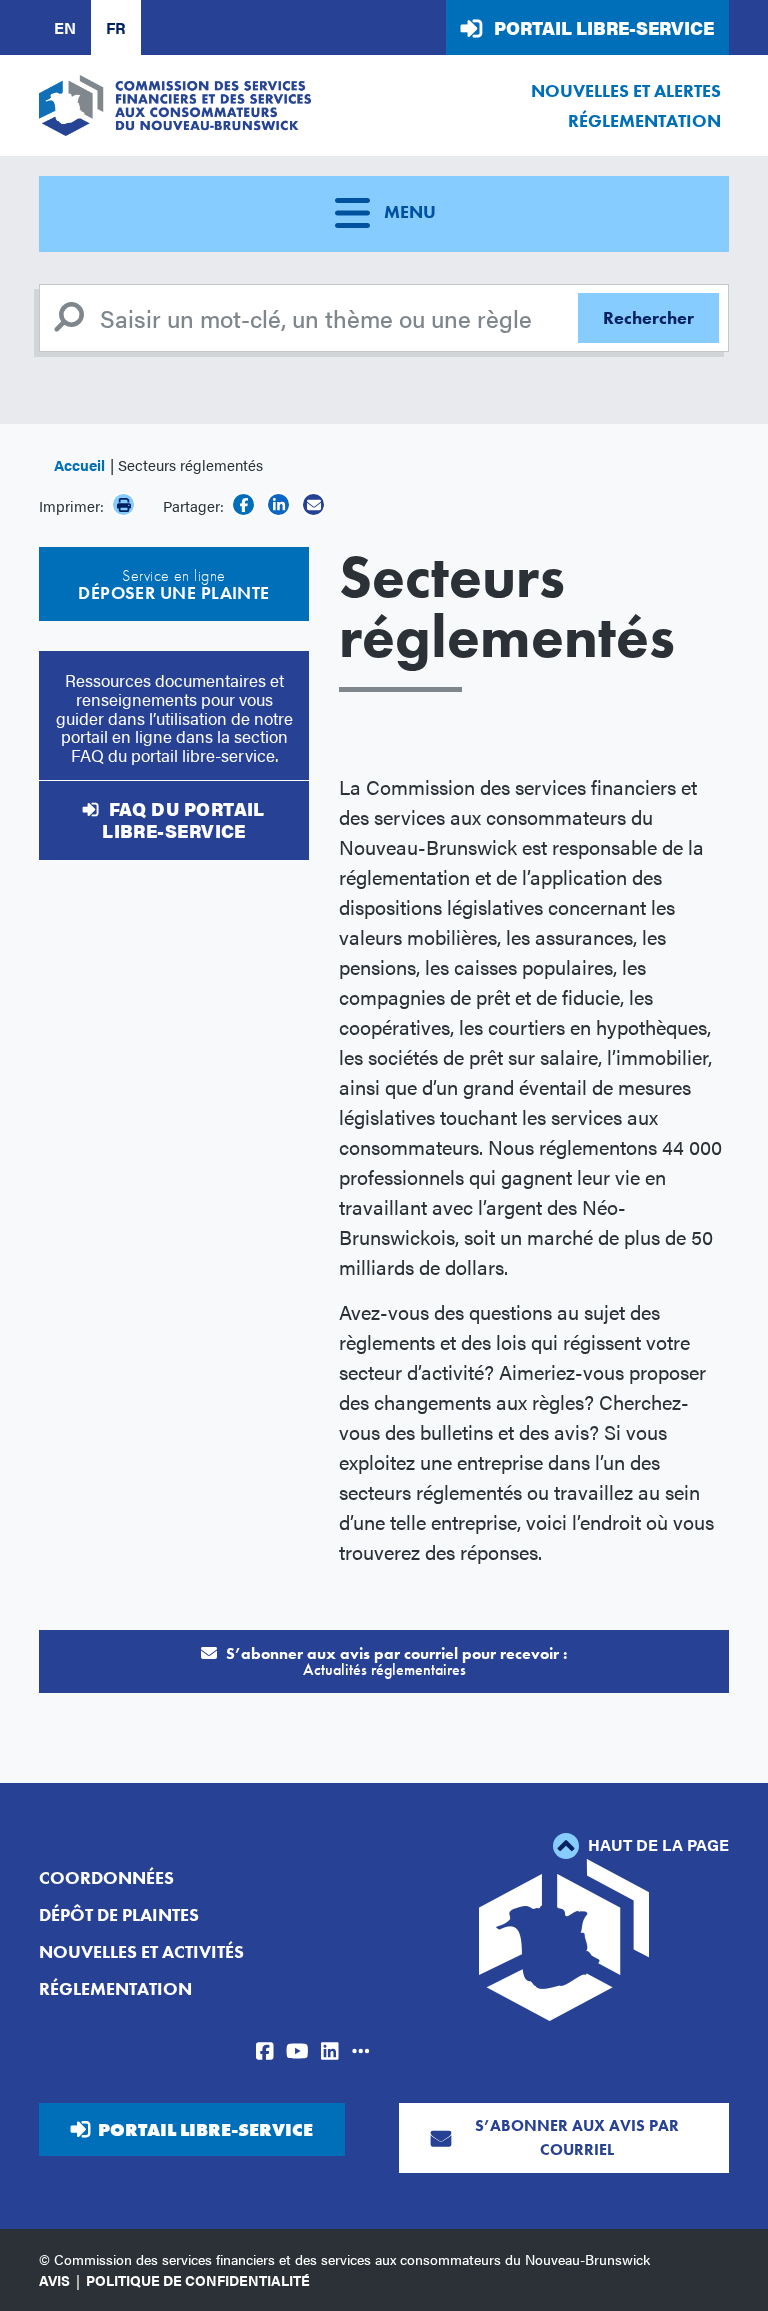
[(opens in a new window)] (243, 504)
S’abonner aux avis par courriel (577, 2137)
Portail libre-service (604, 27)
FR (116, 27)
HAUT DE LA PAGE (656, 1844)
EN (65, 27)
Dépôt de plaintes (119, 1914)
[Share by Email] (313, 504)
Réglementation (644, 120)
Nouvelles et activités (141, 1951)
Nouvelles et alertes (626, 90)
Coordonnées (106, 1877)
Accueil (79, 464)
